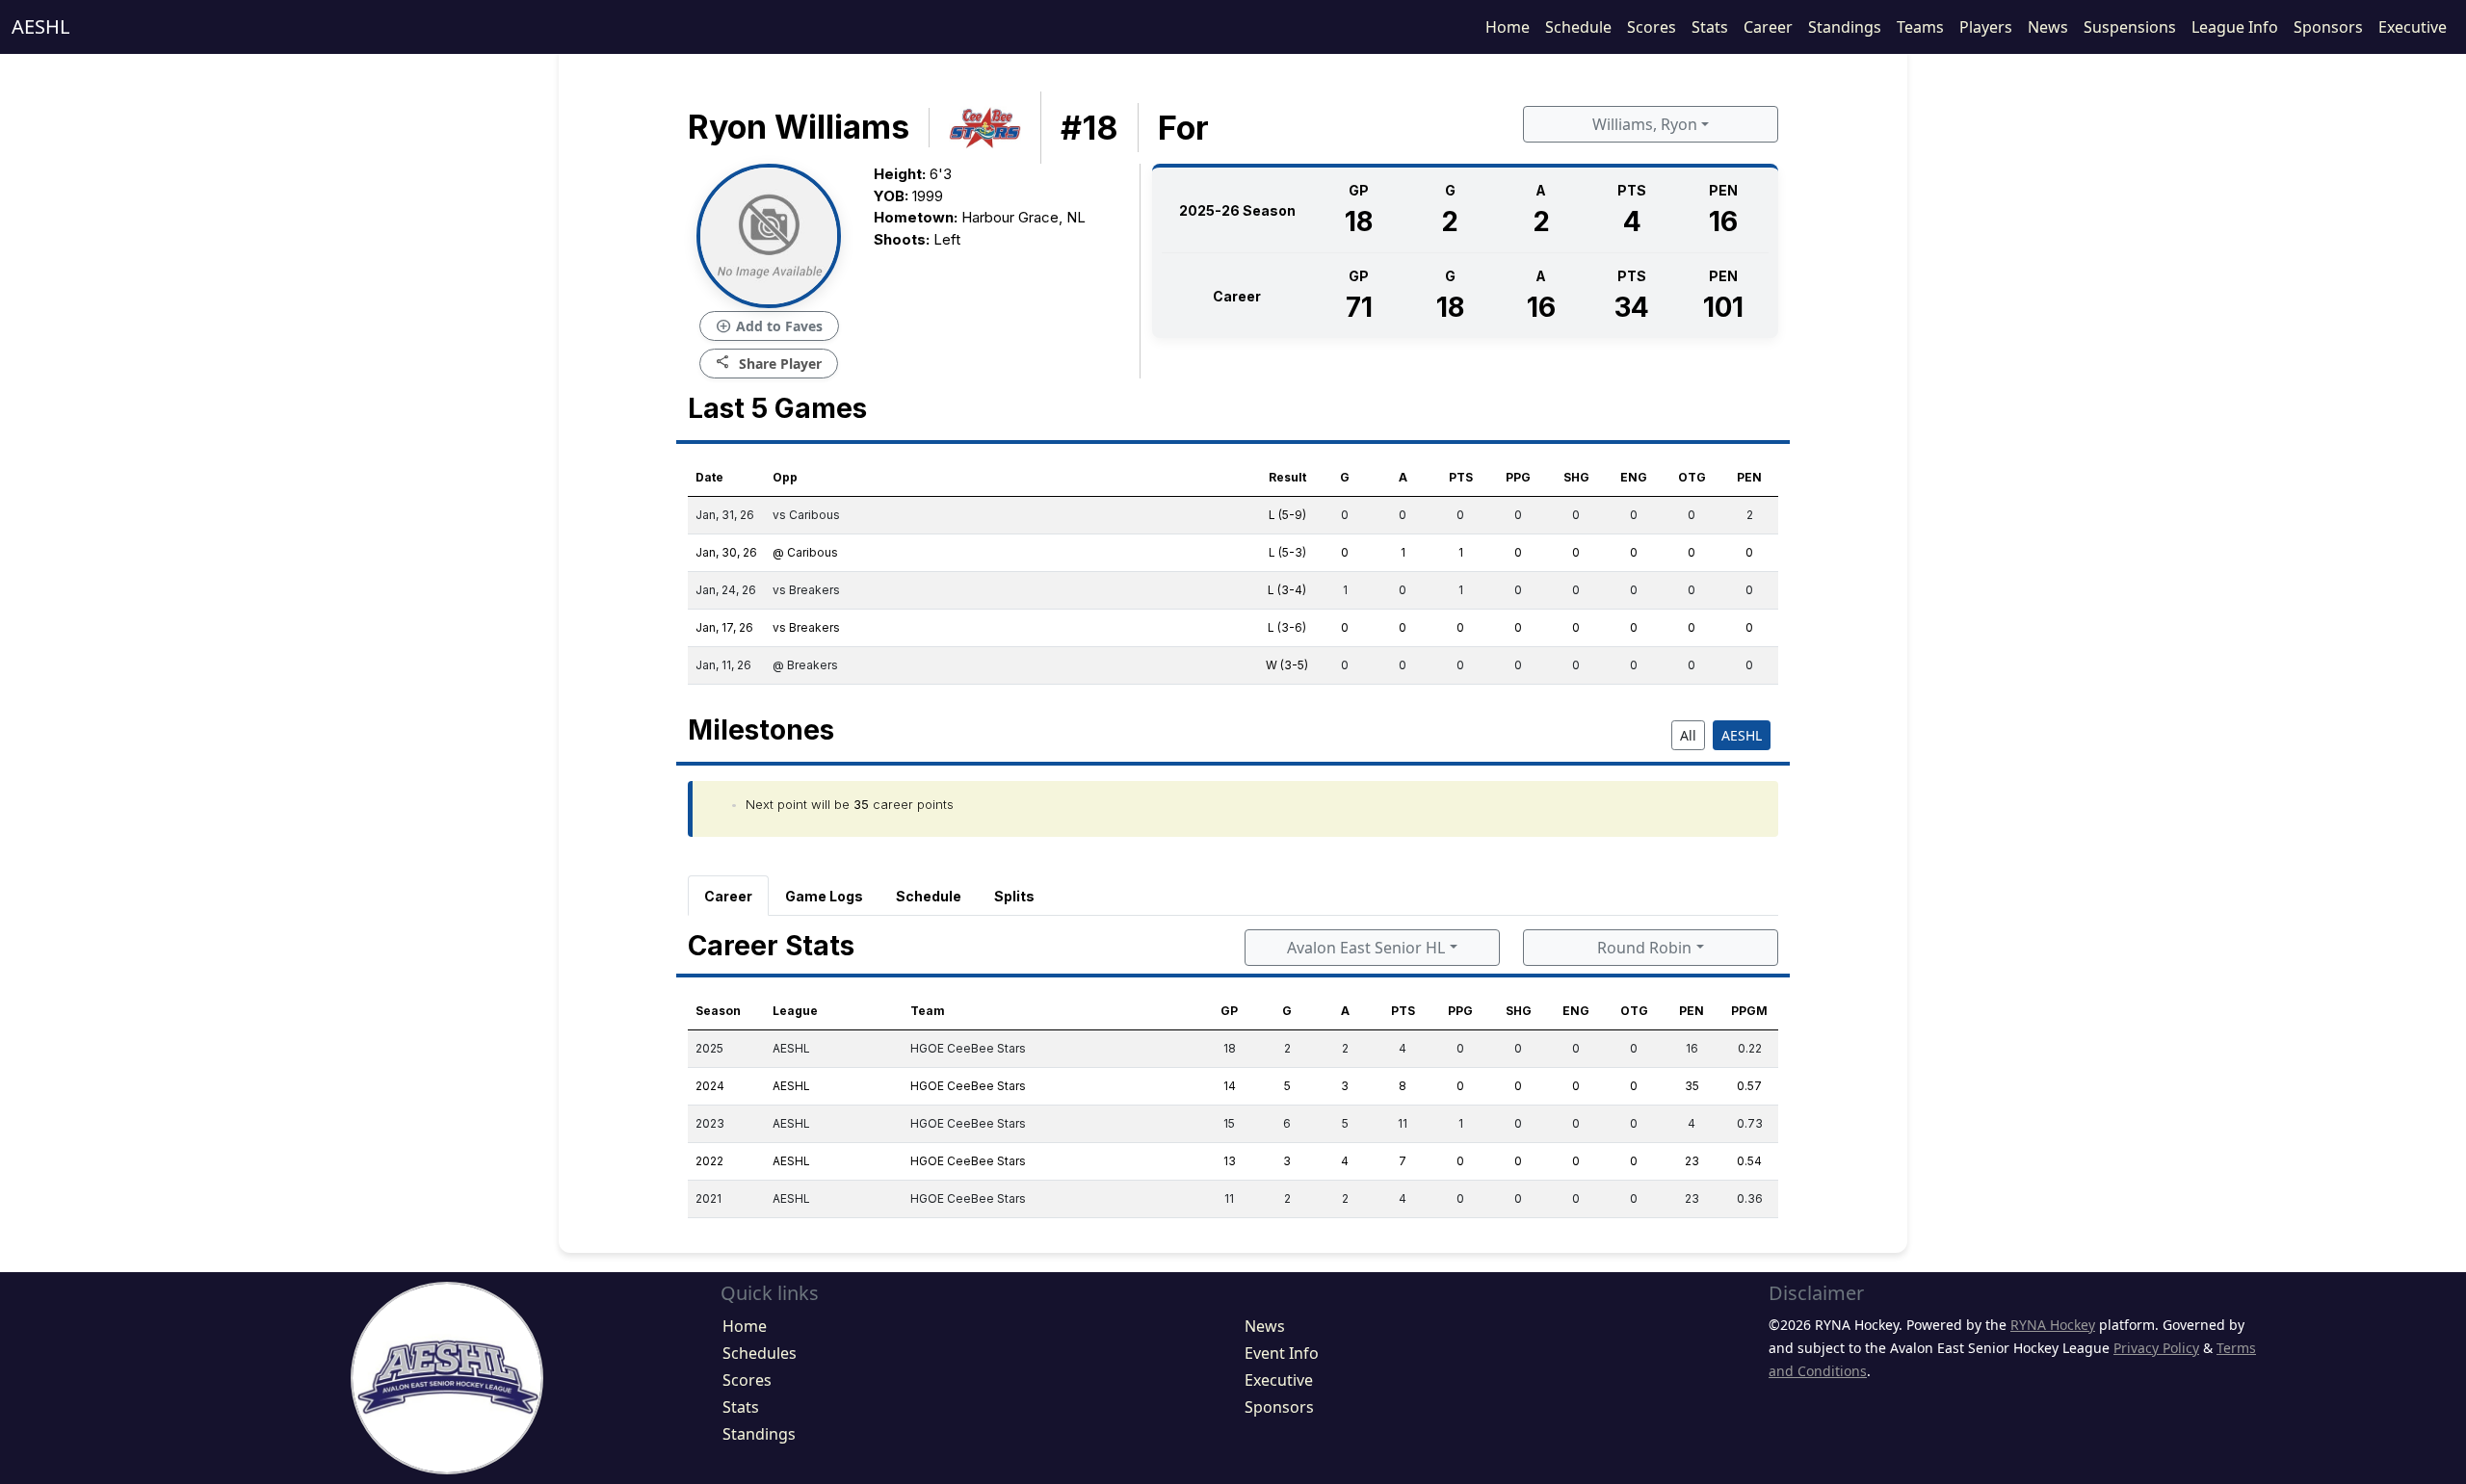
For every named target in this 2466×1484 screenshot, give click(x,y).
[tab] (728, 896)
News (2048, 27)
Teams (1920, 27)
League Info (2235, 27)
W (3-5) (1287, 665)
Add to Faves (769, 326)
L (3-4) (1287, 590)
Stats (1710, 27)
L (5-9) (1287, 515)
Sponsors (2328, 27)
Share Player (769, 363)
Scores (1652, 27)
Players (1986, 27)
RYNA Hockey (2053, 1325)
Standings (1845, 27)
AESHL (40, 26)
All (1688, 735)
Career (1768, 27)
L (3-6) (1287, 627)
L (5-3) (1287, 552)
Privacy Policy (2156, 1348)
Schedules (760, 1353)
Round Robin (1644, 948)
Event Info (1282, 1353)
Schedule (1578, 27)
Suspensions (2130, 27)
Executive (2413, 27)
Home (1508, 27)
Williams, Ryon (1645, 124)
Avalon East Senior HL (1366, 948)
